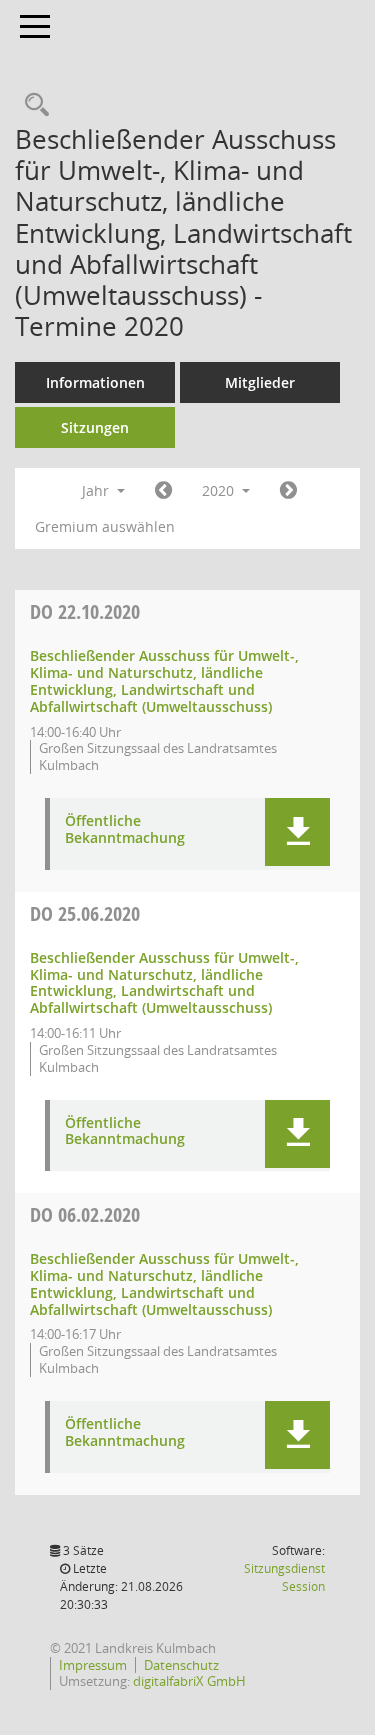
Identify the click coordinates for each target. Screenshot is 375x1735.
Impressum (93, 1665)
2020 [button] (220, 490)
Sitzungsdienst (284, 1577)
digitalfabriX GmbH (189, 1681)
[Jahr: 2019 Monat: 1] (163, 491)
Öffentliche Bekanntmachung (125, 830)
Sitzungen (95, 427)
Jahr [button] (97, 490)
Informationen (95, 382)
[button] (297, 832)
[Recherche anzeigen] (32, 105)
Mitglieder (260, 382)
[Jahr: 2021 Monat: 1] (288, 491)
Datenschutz (181, 1665)
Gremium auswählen (105, 526)
